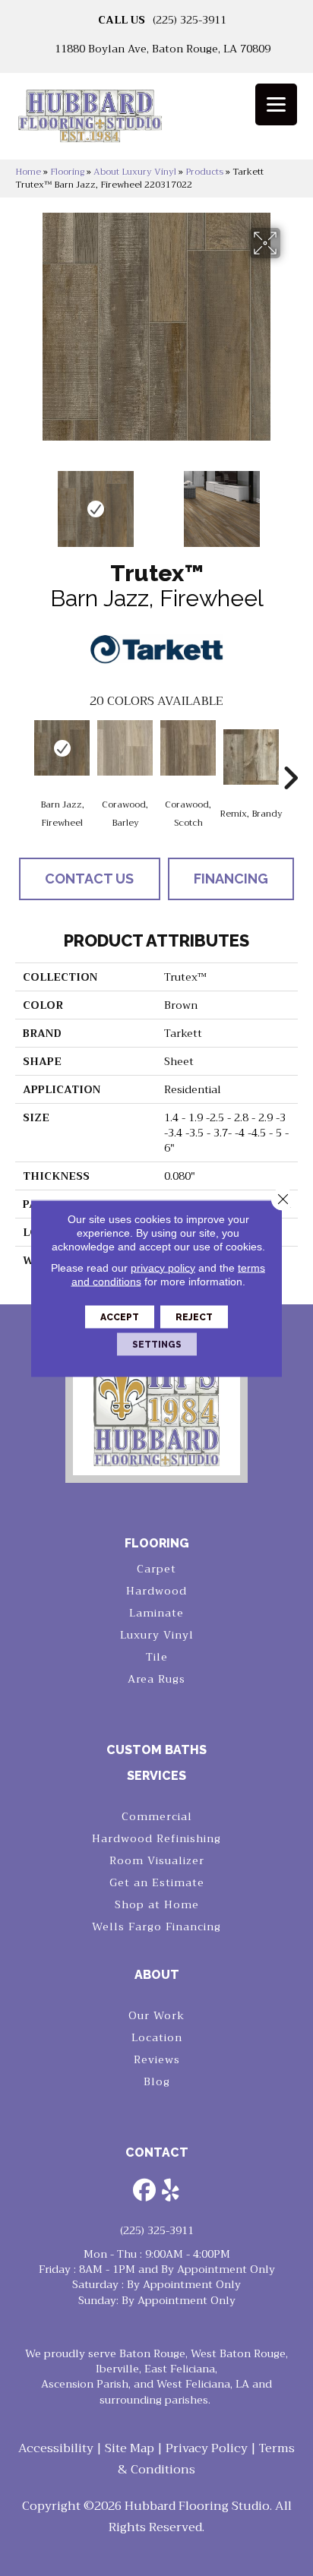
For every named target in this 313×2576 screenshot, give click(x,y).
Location (157, 2037)
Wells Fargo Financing (156, 1926)
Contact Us (89, 879)
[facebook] (144, 2192)
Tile (157, 1657)
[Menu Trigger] (276, 104)
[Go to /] (156, 121)
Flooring (67, 172)
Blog (157, 2081)
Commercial (157, 1816)
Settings (157, 1344)
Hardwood (156, 1591)
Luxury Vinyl (157, 1635)
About (157, 1975)
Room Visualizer (157, 1860)
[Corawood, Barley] (125, 748)
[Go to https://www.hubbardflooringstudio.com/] (156, 1405)
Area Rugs (156, 1679)
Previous (23, 501)
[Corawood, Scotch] (188, 748)
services (156, 1776)
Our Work (156, 2015)
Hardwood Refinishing (156, 1838)
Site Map (130, 2448)
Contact (157, 2152)
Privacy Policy (207, 2448)
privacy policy (163, 1267)
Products (204, 172)
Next (290, 501)
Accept (120, 1316)
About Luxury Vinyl (135, 172)
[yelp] (171, 2192)
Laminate (156, 1613)
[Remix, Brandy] (251, 757)
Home (28, 172)
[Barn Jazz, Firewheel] (62, 748)
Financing (231, 879)
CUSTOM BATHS (156, 1750)
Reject (194, 1316)
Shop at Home (157, 1904)
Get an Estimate (157, 1882)
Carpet (156, 1569)
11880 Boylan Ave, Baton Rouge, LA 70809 (163, 49)
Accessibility (56, 2448)
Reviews (157, 2059)
